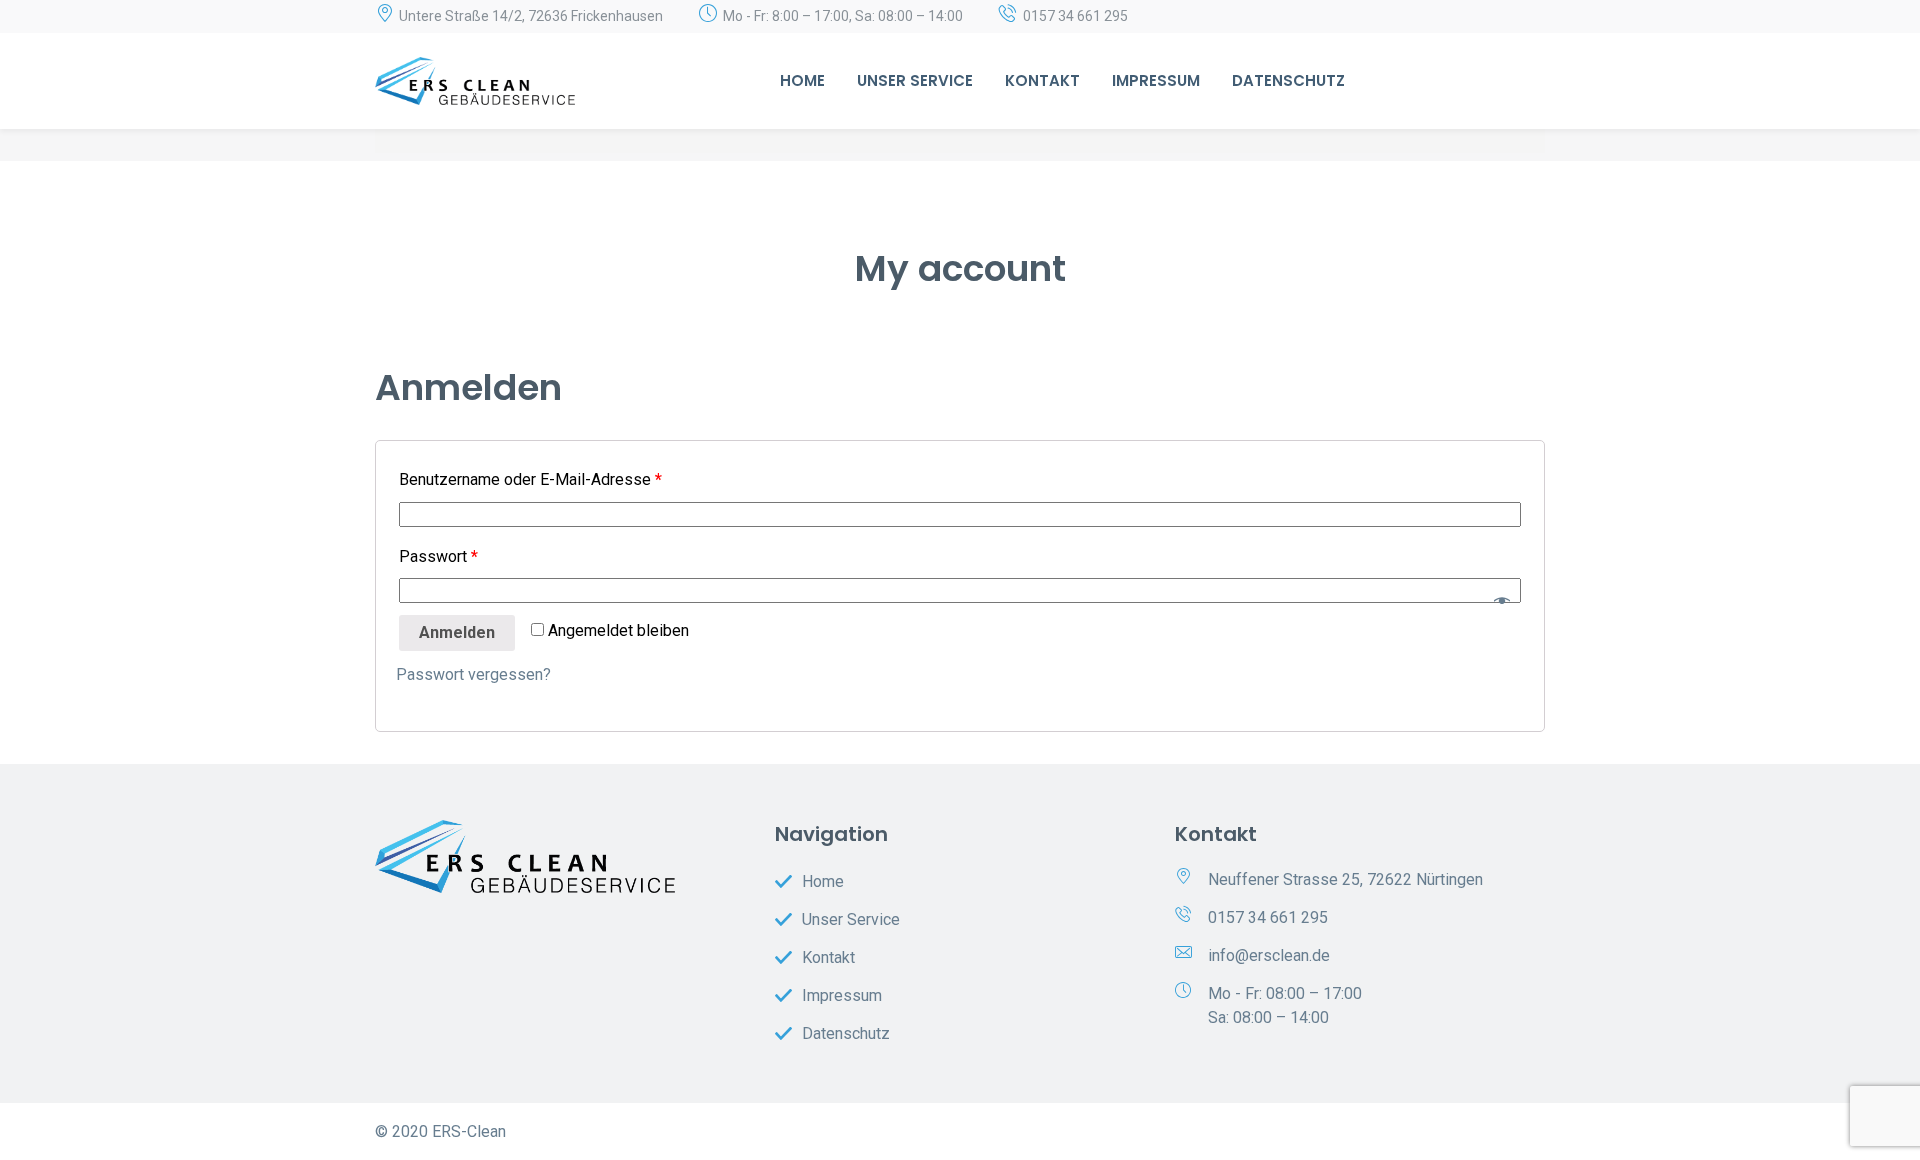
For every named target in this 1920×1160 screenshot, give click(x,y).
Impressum (1156, 80)
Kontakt (1042, 80)
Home (802, 80)
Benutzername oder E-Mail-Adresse (530, 479)
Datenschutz (1288, 80)
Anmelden (457, 632)
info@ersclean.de (1269, 955)
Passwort (438, 556)
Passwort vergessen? (473, 674)
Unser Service (915, 80)
